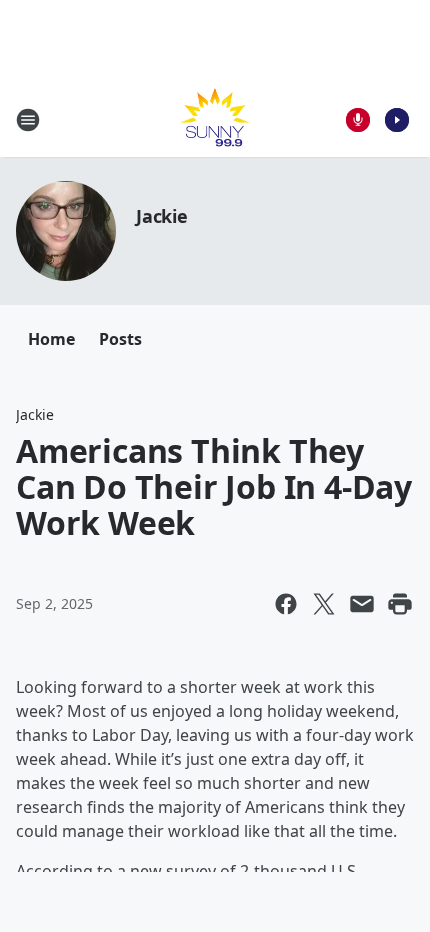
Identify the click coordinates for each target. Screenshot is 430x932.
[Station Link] (215, 119)
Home (51, 339)
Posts (120, 339)
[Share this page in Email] (362, 604)
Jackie (162, 216)
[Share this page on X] (324, 604)
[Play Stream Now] (397, 120)
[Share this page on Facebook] (286, 604)
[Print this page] (400, 604)
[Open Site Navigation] (28, 120)
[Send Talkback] (358, 120)
